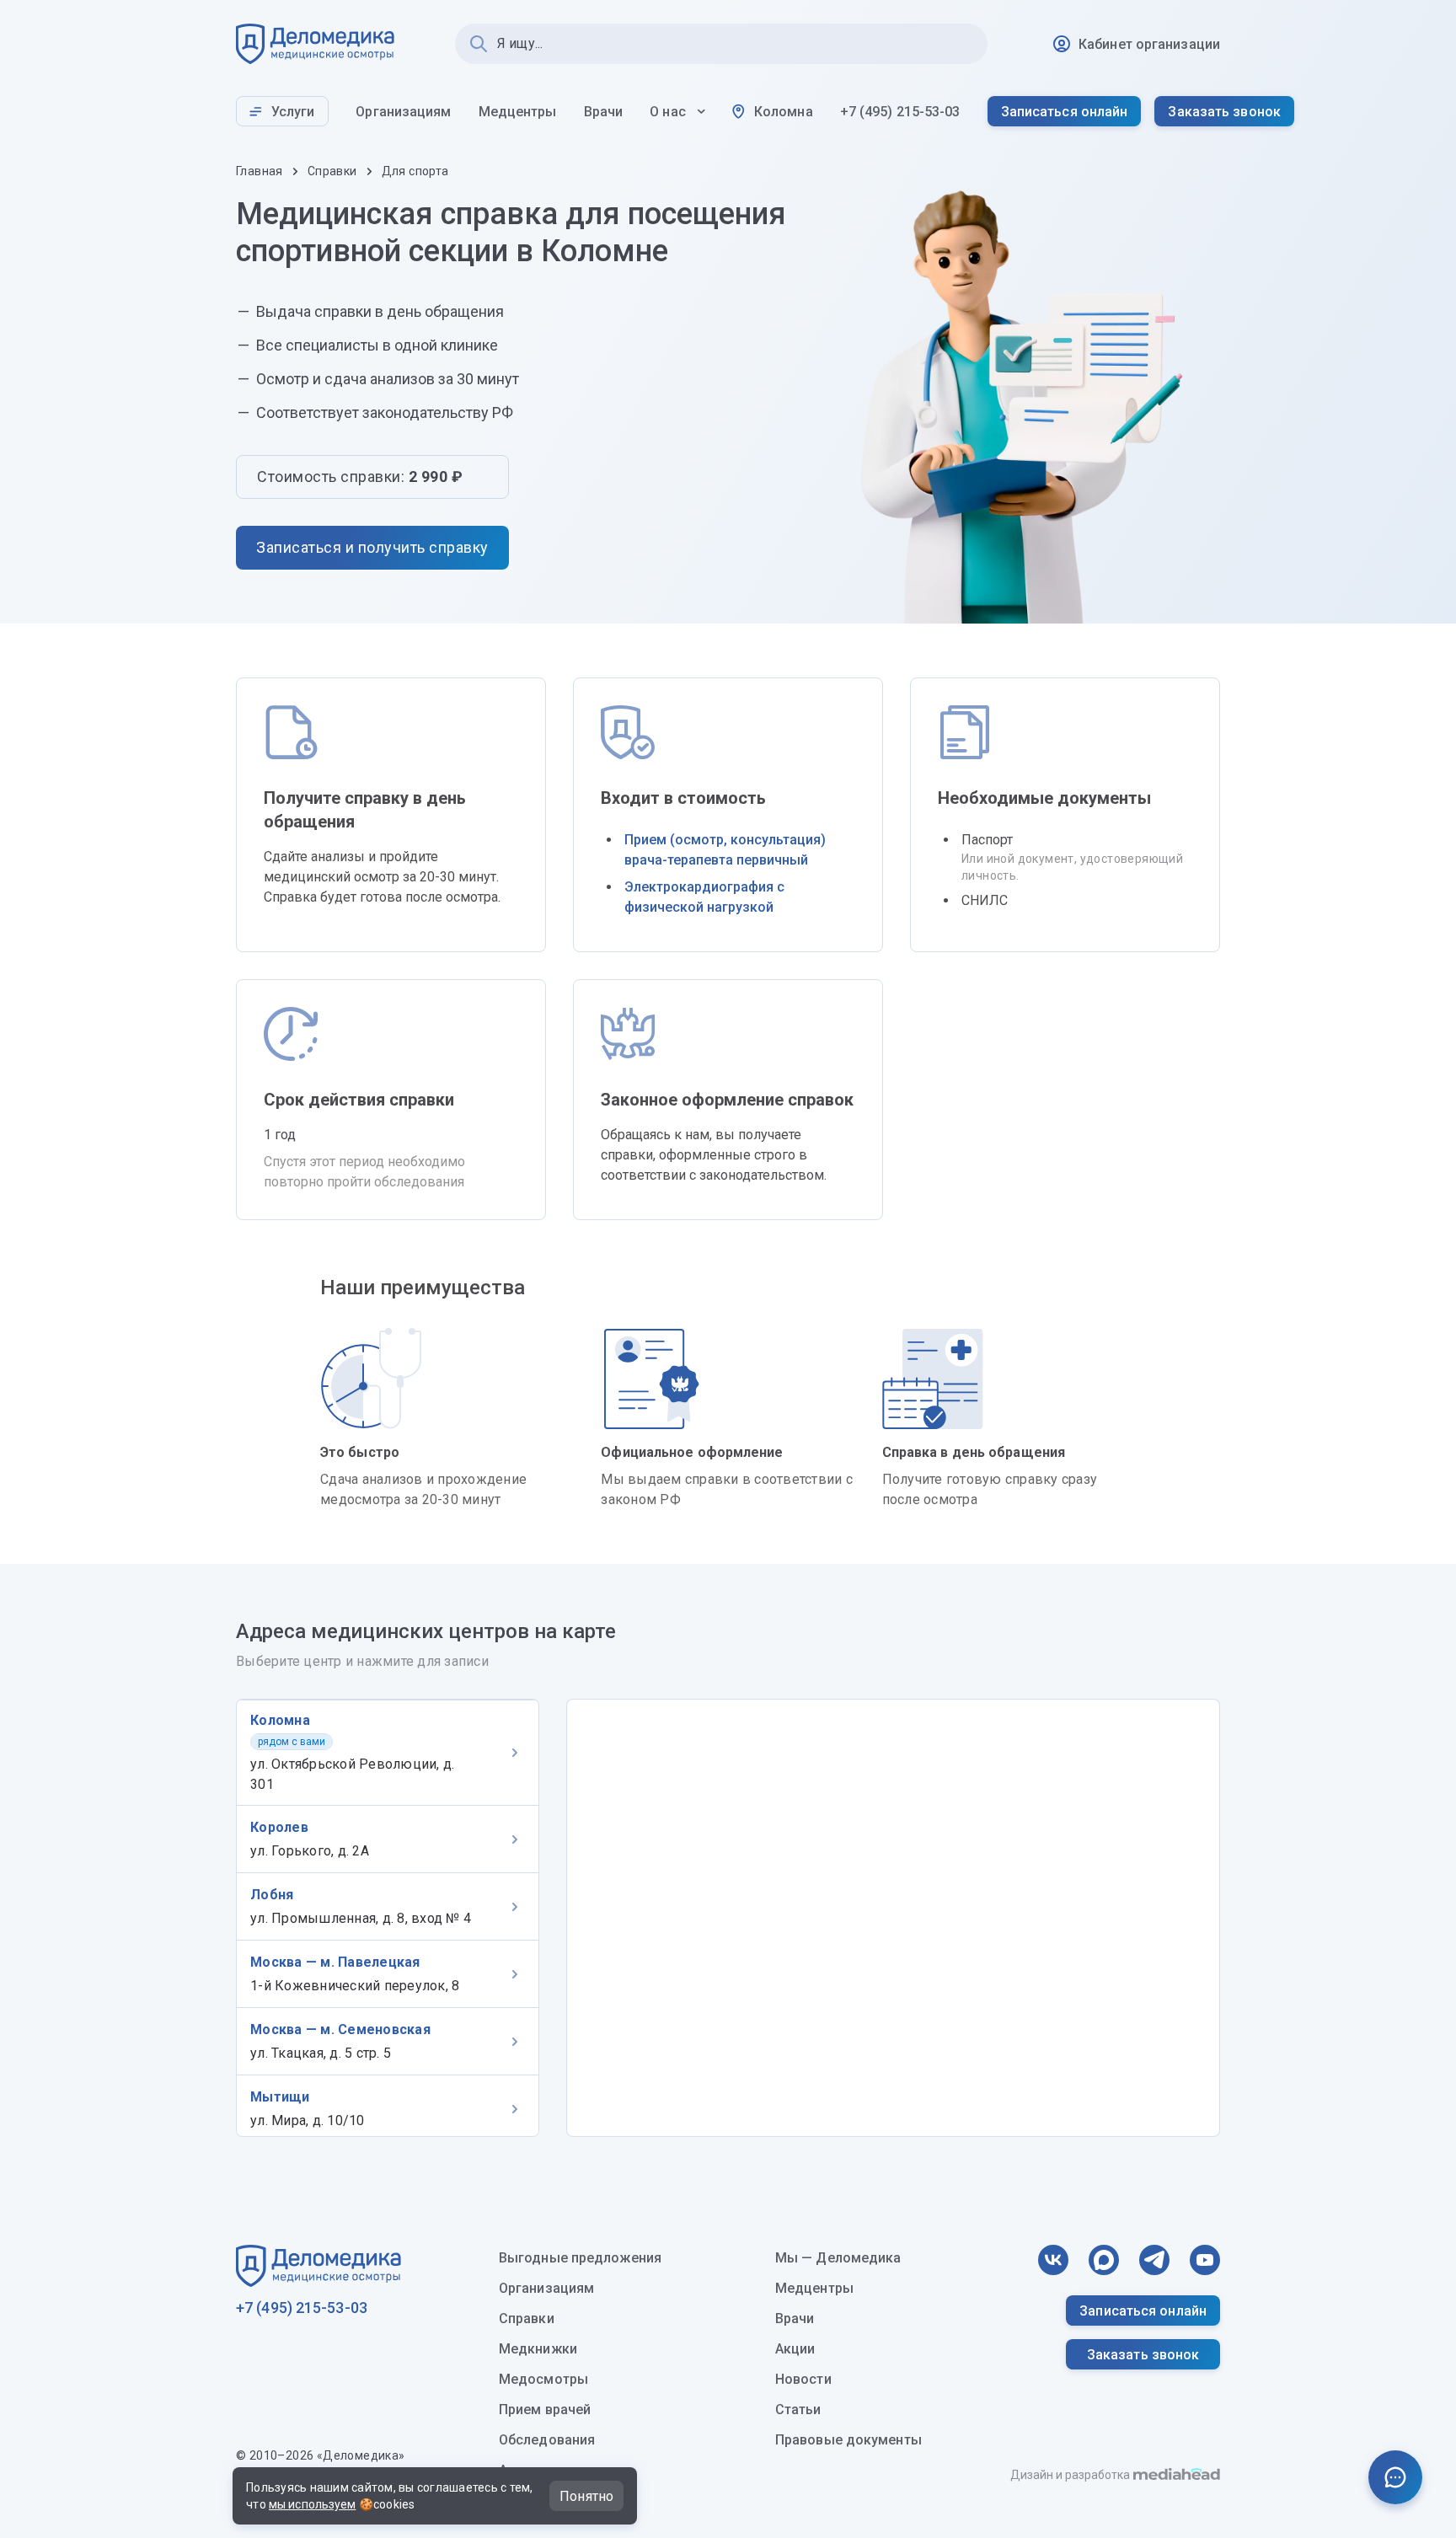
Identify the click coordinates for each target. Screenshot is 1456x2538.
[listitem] (388, 1752)
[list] (388, 1918)
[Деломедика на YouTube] (1205, 2260)
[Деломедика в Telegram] (1154, 2260)
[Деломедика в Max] (1104, 2260)
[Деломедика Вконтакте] (1053, 2260)
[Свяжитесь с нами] (1395, 2477)
